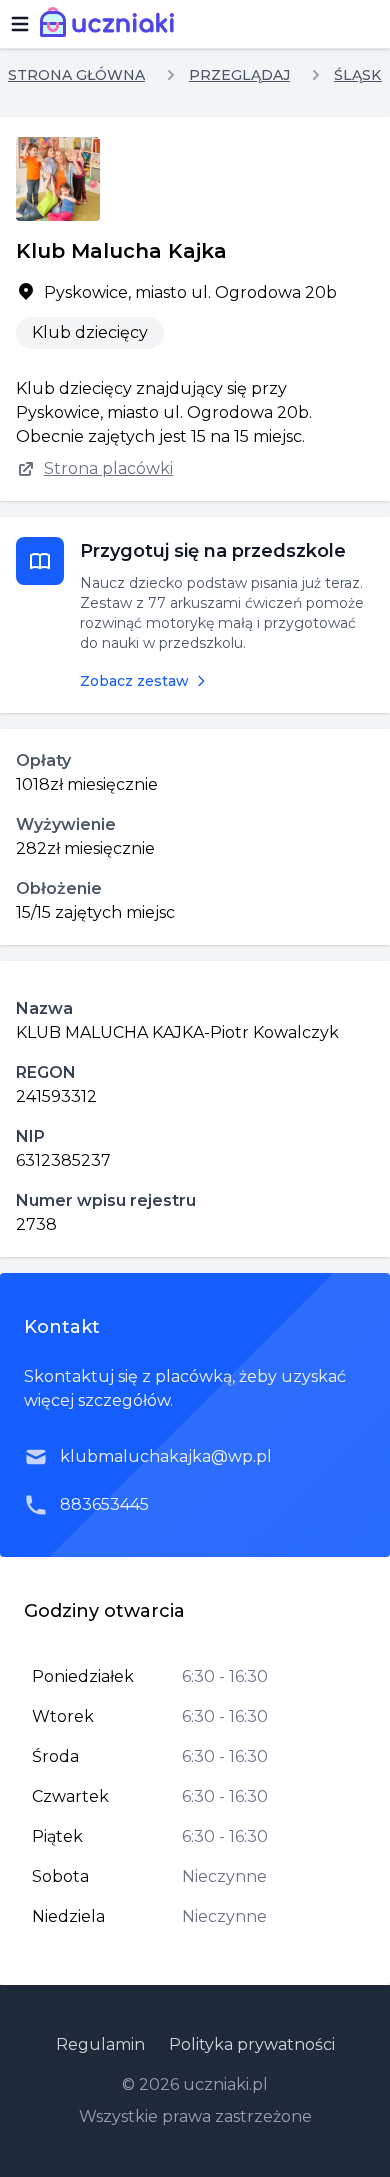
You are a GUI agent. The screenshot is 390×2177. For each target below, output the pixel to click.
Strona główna (76, 75)
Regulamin (100, 2044)
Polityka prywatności (252, 2044)
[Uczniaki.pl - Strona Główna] (111, 24)
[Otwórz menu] (20, 24)
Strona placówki (108, 468)
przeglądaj (239, 75)
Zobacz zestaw (134, 681)
